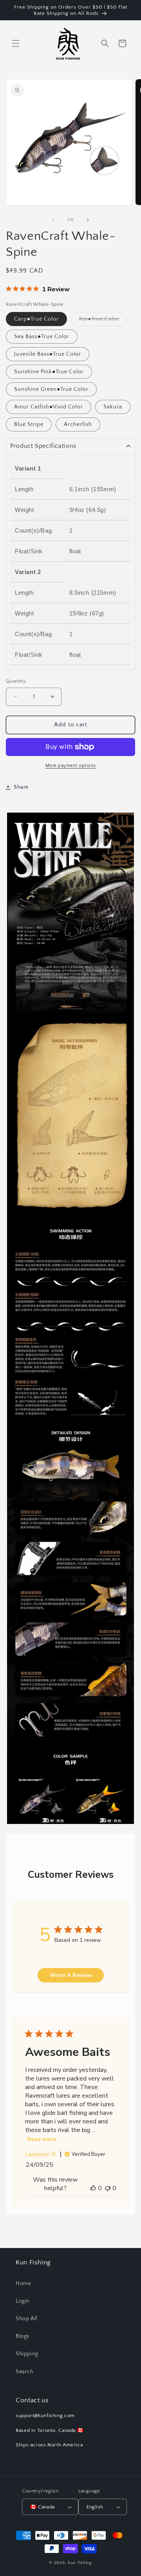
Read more (42, 2139)
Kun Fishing (80, 2563)
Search (25, 2372)
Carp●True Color (36, 319)
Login (23, 2301)
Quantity (16, 681)
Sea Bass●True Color (42, 337)
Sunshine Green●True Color (51, 389)
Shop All (26, 2319)
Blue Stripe (29, 424)
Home (23, 2284)
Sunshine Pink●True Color (49, 372)
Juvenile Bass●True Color (48, 354)
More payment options (71, 766)
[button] (16, 43)
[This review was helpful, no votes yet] (93, 2188)
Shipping (27, 2354)
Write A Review (71, 1975)
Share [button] (21, 787)
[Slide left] (53, 220)
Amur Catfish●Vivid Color (49, 407)
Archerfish (78, 424)
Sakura (113, 407)
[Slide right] (88, 220)
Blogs (23, 2336)
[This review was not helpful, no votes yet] (108, 2188)
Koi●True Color (103, 321)
